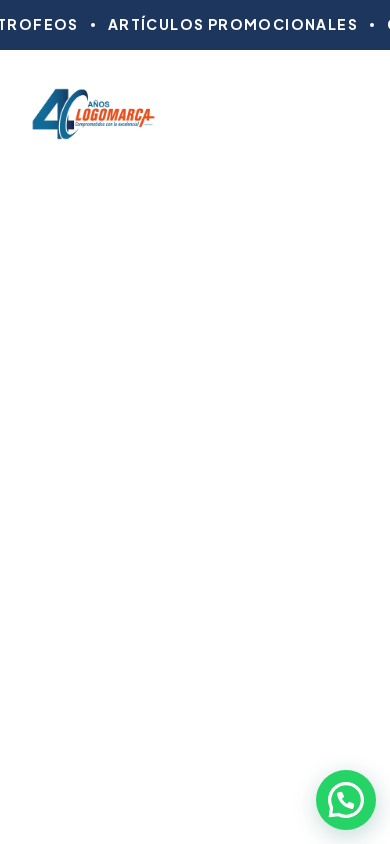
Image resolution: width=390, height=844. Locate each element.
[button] (346, 800)
